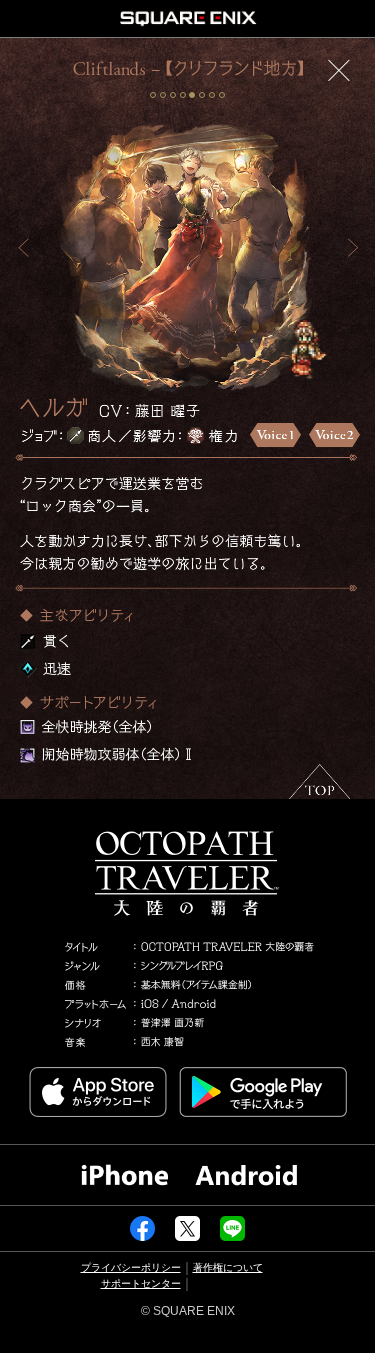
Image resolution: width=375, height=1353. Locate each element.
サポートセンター (141, 1283)
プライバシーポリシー (131, 1267)
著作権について (228, 1267)
